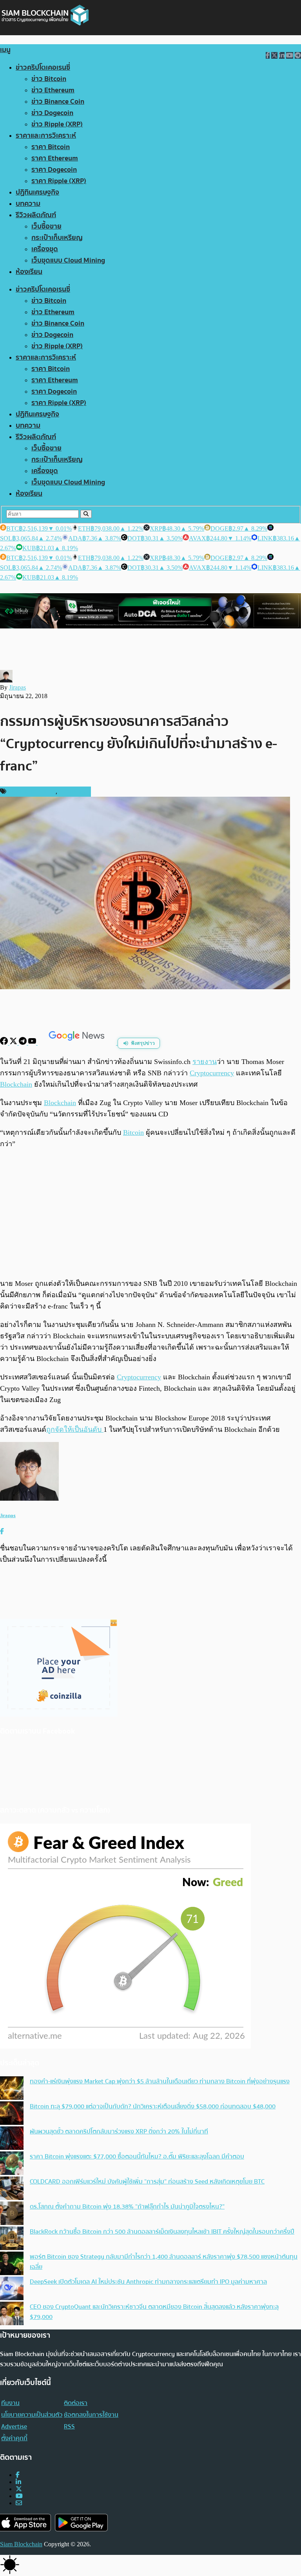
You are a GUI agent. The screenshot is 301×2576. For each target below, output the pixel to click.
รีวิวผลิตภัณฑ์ (36, 215)
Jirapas (17, 687)
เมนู (5, 50)
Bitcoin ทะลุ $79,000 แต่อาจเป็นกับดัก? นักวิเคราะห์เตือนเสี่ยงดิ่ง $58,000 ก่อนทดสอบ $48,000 (153, 2106)
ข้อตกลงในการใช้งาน (91, 2415)
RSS (69, 2427)
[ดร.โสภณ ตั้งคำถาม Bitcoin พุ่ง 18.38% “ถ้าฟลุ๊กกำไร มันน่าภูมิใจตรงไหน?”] (12, 2214)
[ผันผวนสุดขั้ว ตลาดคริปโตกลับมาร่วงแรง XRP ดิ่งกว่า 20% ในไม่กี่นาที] (12, 2139)
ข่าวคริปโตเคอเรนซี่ (43, 68)
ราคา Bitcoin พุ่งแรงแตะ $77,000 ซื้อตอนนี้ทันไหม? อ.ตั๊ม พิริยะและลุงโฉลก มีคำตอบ (137, 2157)
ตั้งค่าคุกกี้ (14, 2438)
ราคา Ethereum (55, 158)
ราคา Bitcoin (51, 147)
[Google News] (78, 1043)
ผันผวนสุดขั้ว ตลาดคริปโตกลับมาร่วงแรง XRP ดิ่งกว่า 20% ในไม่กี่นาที (119, 2131)
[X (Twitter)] (19, 2489)
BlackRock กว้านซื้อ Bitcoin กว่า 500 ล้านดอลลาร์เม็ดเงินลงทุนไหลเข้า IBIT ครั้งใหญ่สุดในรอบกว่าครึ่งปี (162, 2232)
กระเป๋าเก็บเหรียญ (57, 238)
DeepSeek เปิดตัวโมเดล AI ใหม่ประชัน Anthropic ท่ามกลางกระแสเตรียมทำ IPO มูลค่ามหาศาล (148, 2282)
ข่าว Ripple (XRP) (57, 124)
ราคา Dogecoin (54, 170)
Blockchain (60, 1103)
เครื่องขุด (45, 249)
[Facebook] (5, 1043)
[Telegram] (24, 1043)
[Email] (19, 2503)
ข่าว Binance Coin (58, 102)
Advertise (14, 2427)
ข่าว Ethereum (53, 90)
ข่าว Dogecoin (52, 113)
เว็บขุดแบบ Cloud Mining (68, 260)
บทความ (28, 204)
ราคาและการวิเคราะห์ (46, 136)
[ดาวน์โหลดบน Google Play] (81, 2523)
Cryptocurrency (139, 1377)
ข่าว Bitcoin (49, 79)
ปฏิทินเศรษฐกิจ (37, 192)
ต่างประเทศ (73, 792)
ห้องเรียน (29, 272)
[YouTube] (33, 1043)
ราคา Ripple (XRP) (59, 181)
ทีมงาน (10, 2403)
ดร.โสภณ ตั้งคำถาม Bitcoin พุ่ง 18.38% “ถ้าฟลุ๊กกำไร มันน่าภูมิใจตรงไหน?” (127, 2207)
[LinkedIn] (18, 2482)
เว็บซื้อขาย (46, 226)
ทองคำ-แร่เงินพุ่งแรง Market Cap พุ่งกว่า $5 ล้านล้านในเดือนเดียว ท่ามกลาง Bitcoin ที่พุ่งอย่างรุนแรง (160, 2081)
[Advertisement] (150, 1213)
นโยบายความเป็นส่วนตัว (32, 2415)
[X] (14, 1043)
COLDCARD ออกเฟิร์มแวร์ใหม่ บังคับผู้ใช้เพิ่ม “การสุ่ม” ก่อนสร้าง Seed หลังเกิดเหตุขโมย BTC (147, 2182)
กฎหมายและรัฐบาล (32, 792)
